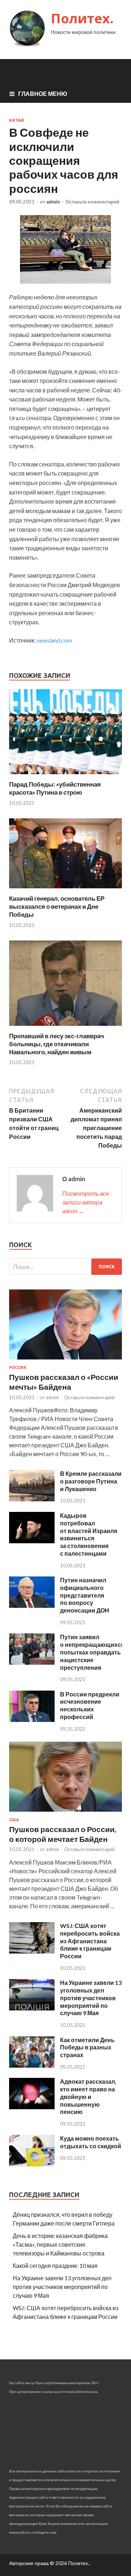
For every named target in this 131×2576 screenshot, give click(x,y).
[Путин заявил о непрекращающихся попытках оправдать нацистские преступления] (32, 1662)
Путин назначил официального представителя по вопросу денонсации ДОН (85, 1595)
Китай (17, 120)
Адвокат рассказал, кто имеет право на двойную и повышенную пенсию (88, 2096)
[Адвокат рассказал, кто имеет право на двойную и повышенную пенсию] (32, 2107)
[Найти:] (65, 1267)
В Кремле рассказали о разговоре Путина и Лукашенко (91, 1481)
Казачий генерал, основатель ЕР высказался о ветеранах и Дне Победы (57, 906)
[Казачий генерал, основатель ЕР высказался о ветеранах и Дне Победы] (65, 890)
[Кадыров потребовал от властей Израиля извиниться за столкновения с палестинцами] (32, 1541)
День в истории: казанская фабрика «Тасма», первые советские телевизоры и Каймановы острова (60, 2244)
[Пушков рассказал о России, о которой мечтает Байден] (65, 1813)
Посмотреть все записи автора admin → (86, 1202)
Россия (18, 1367)
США (14, 1820)
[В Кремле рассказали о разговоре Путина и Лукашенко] (32, 1499)
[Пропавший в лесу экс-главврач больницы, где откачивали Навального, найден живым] (65, 1027)
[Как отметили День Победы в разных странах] (32, 2065)
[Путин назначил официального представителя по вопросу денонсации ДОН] (32, 1605)
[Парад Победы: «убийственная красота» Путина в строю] (65, 776)
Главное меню (43, 94)
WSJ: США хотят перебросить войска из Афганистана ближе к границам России (90, 1941)
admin (53, 202)
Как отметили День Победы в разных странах (87, 2047)
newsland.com (54, 640)
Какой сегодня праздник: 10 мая (55, 2265)
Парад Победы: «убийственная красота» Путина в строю (55, 788)
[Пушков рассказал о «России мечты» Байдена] (65, 1361)
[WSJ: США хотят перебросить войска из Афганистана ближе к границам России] (32, 1951)
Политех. (82, 18)
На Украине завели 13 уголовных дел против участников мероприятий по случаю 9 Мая (91, 1998)
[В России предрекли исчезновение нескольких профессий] (32, 1720)
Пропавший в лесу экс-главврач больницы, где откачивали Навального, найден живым (57, 1044)
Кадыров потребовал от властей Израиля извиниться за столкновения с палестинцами (89, 1534)
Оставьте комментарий (92, 202)
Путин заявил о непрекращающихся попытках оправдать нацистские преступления (92, 1652)
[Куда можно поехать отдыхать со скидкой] (32, 2164)
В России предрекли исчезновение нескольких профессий (90, 1705)
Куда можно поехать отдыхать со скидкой (91, 2142)
